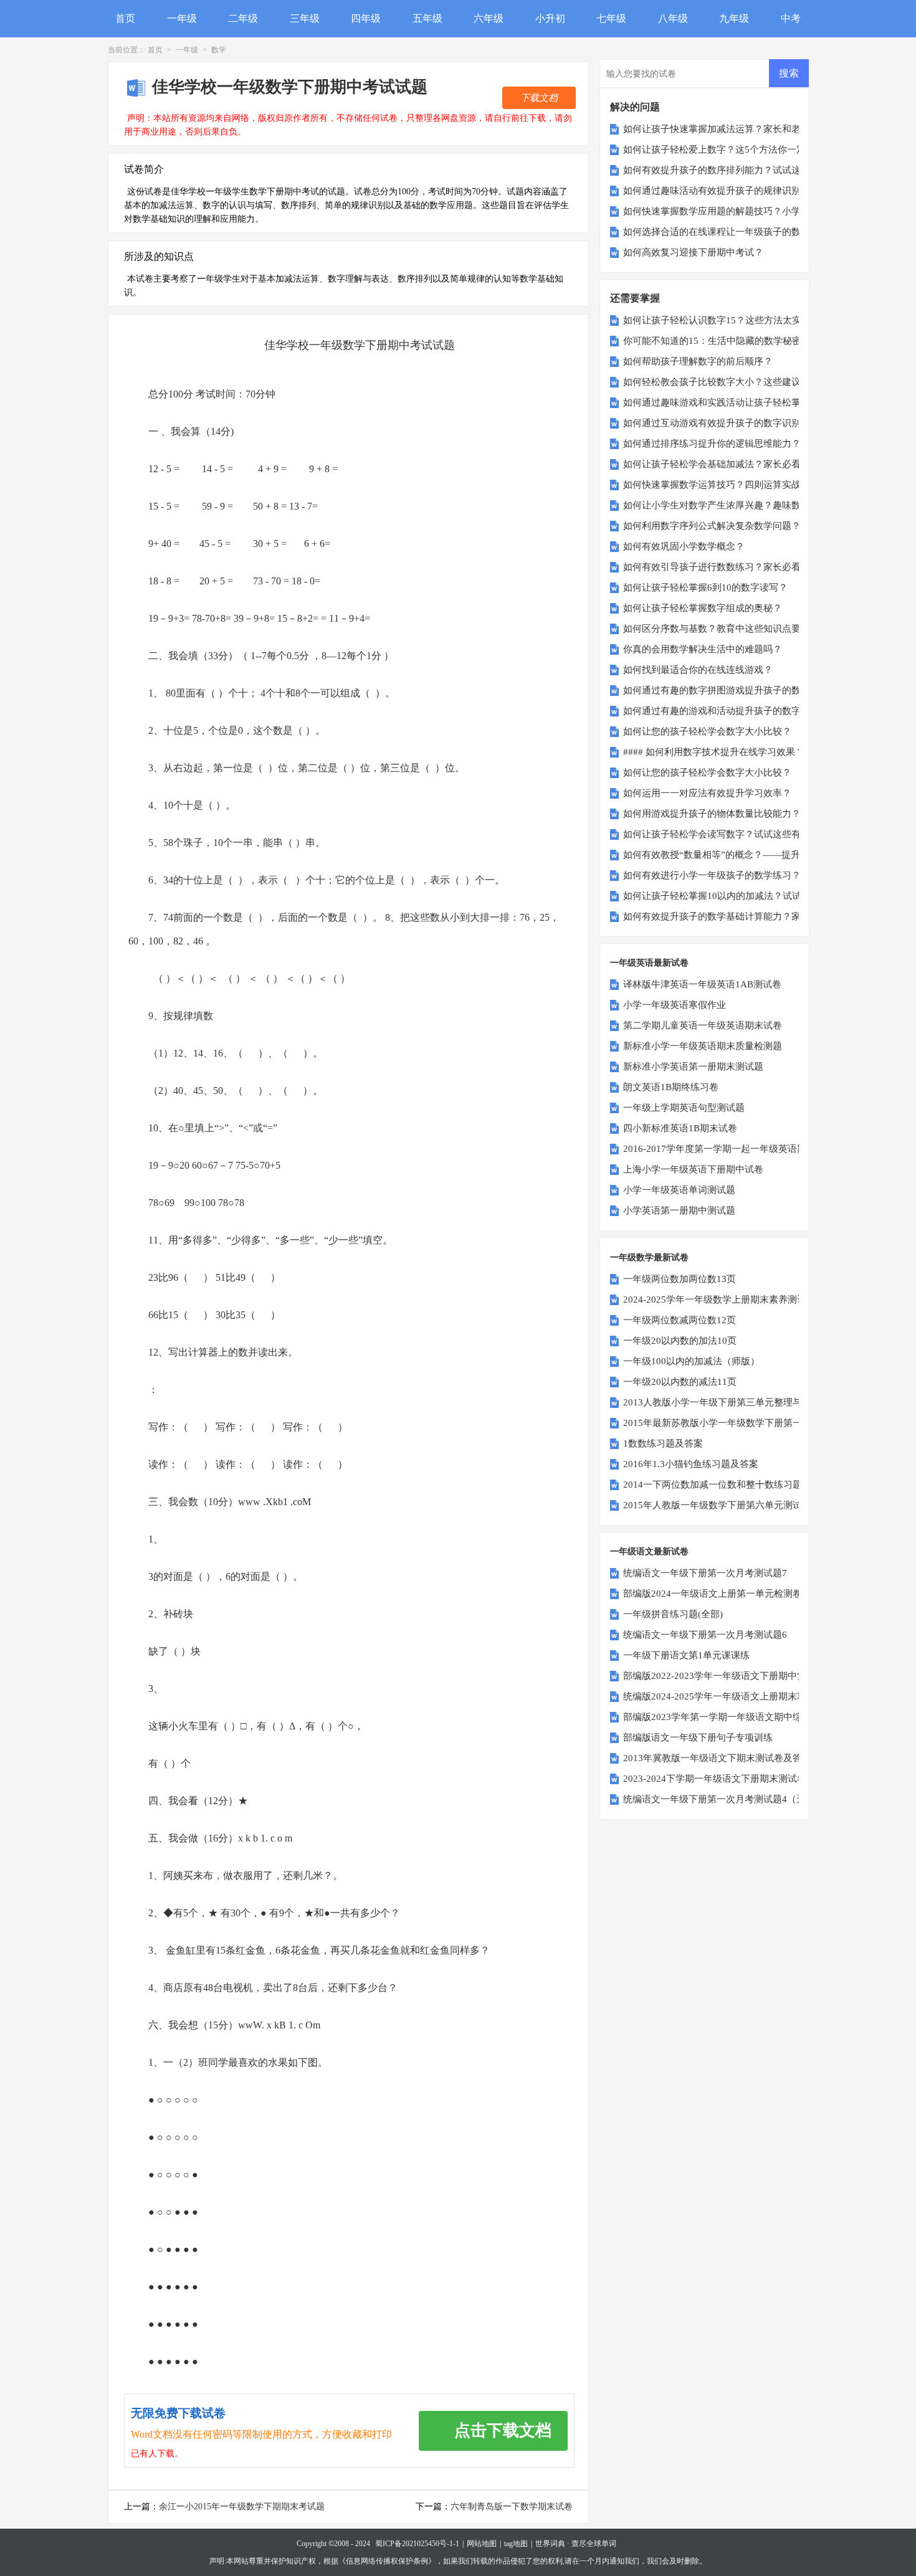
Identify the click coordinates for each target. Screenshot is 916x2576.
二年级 (243, 18)
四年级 (366, 18)
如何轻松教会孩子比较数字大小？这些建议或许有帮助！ (740, 382)
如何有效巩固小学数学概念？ (684, 546)
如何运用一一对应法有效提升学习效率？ (707, 793)
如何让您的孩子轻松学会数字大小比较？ (707, 731)
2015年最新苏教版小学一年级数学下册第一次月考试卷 (736, 1423)
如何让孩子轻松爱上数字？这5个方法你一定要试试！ (733, 150)
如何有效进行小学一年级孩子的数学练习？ (712, 875)
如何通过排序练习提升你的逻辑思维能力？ (712, 444)
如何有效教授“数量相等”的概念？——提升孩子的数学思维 (744, 855)
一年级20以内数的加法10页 (680, 1341)
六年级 (489, 18)
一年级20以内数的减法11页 (680, 1382)
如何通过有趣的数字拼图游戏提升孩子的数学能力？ (731, 690)
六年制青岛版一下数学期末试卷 (512, 2507)
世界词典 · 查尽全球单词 (576, 2544)
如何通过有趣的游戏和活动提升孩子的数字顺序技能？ (735, 711)
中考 (791, 18)
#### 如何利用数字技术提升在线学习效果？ (714, 752)
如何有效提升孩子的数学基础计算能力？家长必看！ (731, 916)
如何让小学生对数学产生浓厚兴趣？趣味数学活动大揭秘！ (745, 505)
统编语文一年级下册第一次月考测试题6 (705, 1635)
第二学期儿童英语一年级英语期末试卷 (703, 1025)
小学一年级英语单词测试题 (679, 1190)
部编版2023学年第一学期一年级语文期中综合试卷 (727, 1717)
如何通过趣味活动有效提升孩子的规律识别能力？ (726, 191)
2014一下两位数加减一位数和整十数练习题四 (717, 1485)
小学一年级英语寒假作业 (675, 1005)
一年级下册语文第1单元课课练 (686, 1655)
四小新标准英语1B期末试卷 (680, 1128)
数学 (219, 50)
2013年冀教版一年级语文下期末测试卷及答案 (717, 1758)
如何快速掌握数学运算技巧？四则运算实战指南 (721, 485)
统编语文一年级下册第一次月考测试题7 (705, 1573)
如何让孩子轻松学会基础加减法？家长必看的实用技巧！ (740, 464)
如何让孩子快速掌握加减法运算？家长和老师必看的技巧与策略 (754, 129)
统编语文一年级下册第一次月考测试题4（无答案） (728, 1799)
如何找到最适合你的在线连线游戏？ (698, 670)
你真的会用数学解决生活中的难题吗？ (703, 649)
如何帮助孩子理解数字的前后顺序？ (698, 361)
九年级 (734, 18)
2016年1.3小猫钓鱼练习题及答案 (691, 1464)
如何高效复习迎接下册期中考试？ (693, 252)
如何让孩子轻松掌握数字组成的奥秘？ (703, 608)
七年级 (611, 18)
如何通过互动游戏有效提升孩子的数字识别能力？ (726, 423)
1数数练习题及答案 (663, 1443)
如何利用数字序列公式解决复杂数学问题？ (712, 526)
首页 (125, 18)
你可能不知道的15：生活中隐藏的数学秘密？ (717, 341)
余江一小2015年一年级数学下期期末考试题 (242, 2507)
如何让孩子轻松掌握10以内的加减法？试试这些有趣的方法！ (750, 896)
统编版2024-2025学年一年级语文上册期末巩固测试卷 (733, 1696)
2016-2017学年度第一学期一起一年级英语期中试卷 (729, 1149)
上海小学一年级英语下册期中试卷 (693, 1169)
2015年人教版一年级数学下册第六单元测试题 (717, 1505)
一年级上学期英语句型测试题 (684, 1108)
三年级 (305, 18)
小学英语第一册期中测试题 (679, 1210)
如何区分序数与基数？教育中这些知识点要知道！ (726, 629)
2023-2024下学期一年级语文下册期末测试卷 (715, 1779)
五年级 (427, 18)
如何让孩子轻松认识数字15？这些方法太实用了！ (726, 320)
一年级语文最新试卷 (649, 1552)
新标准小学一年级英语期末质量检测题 (703, 1046)
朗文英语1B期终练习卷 (671, 1087)
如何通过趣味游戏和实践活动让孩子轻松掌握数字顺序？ (740, 402)
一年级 (182, 18)
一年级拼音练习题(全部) (673, 1614)
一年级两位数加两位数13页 (680, 1279)
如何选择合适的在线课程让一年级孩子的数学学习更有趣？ (745, 232)
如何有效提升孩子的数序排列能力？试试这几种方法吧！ (740, 170)
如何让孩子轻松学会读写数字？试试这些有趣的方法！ (735, 834)
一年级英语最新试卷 (649, 963)
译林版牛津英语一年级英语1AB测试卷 (702, 984)
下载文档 (539, 98)
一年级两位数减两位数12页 (680, 1320)
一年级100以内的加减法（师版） (691, 1361)
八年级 (673, 18)
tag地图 (516, 2544)
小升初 (550, 18)
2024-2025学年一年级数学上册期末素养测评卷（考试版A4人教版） (763, 1300)
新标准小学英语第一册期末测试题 (693, 1067)
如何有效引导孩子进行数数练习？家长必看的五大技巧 (735, 567)
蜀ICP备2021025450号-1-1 (417, 2544)
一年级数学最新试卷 (649, 1257)
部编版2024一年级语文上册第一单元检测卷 (713, 1594)
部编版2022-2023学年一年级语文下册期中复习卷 (724, 1676)
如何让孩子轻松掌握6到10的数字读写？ (705, 587)
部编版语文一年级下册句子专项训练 (698, 1737)
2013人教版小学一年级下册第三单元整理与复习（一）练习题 (750, 1402)
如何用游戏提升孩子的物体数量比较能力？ (712, 814)
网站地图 (482, 2544)
